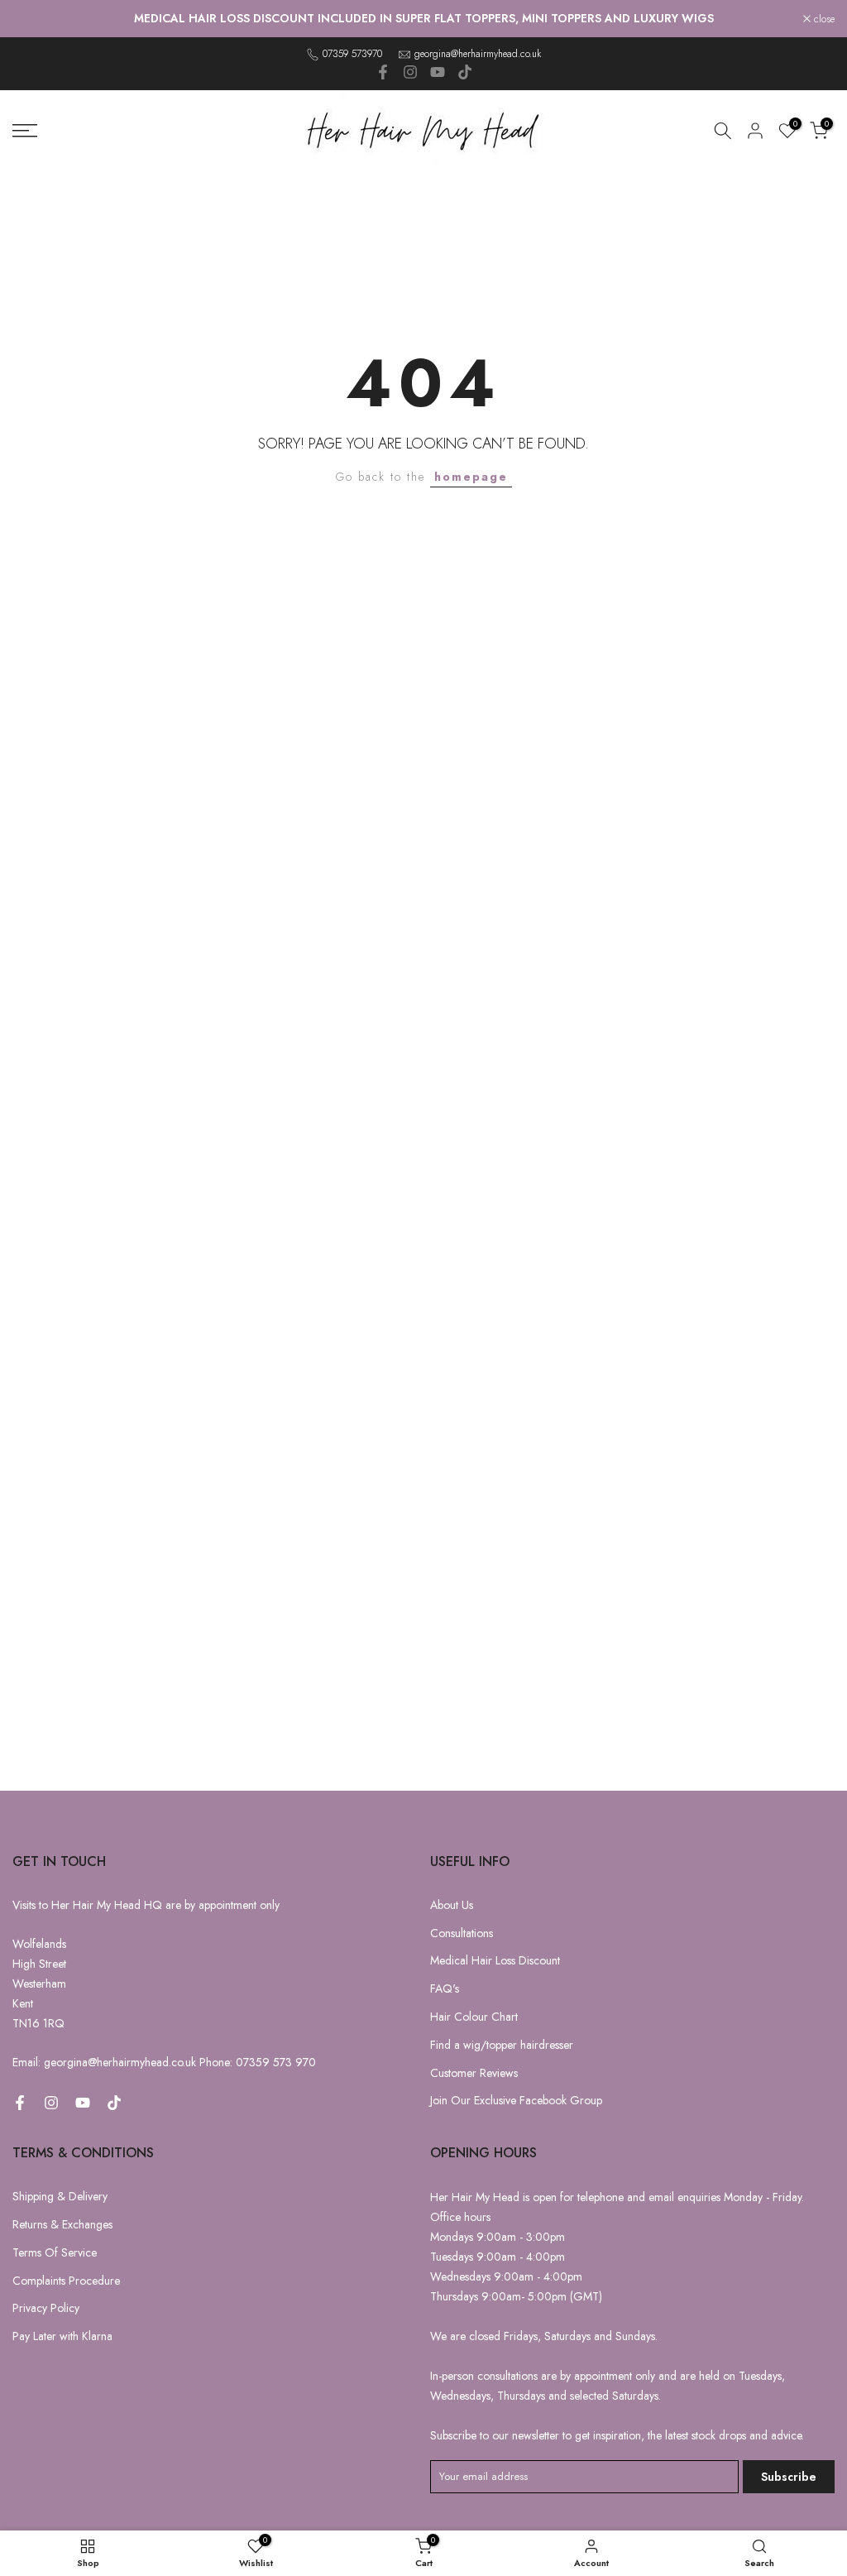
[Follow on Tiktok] (465, 72)
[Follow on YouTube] (438, 72)
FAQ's (445, 1988)
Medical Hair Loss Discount (495, 1960)
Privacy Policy (46, 2308)
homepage (471, 477)
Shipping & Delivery (60, 2196)
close (32, 19)
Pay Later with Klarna (62, 2336)
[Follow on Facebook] (383, 72)
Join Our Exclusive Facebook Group (516, 2100)
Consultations (462, 1933)
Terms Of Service (55, 2252)
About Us (452, 1905)
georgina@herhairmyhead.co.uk (478, 54)
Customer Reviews (474, 2073)
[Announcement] (423, 19)
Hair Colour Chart (474, 2017)
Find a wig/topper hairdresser (502, 2045)
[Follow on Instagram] (410, 72)
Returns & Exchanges (62, 2224)
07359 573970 (352, 54)
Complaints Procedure (66, 2281)
